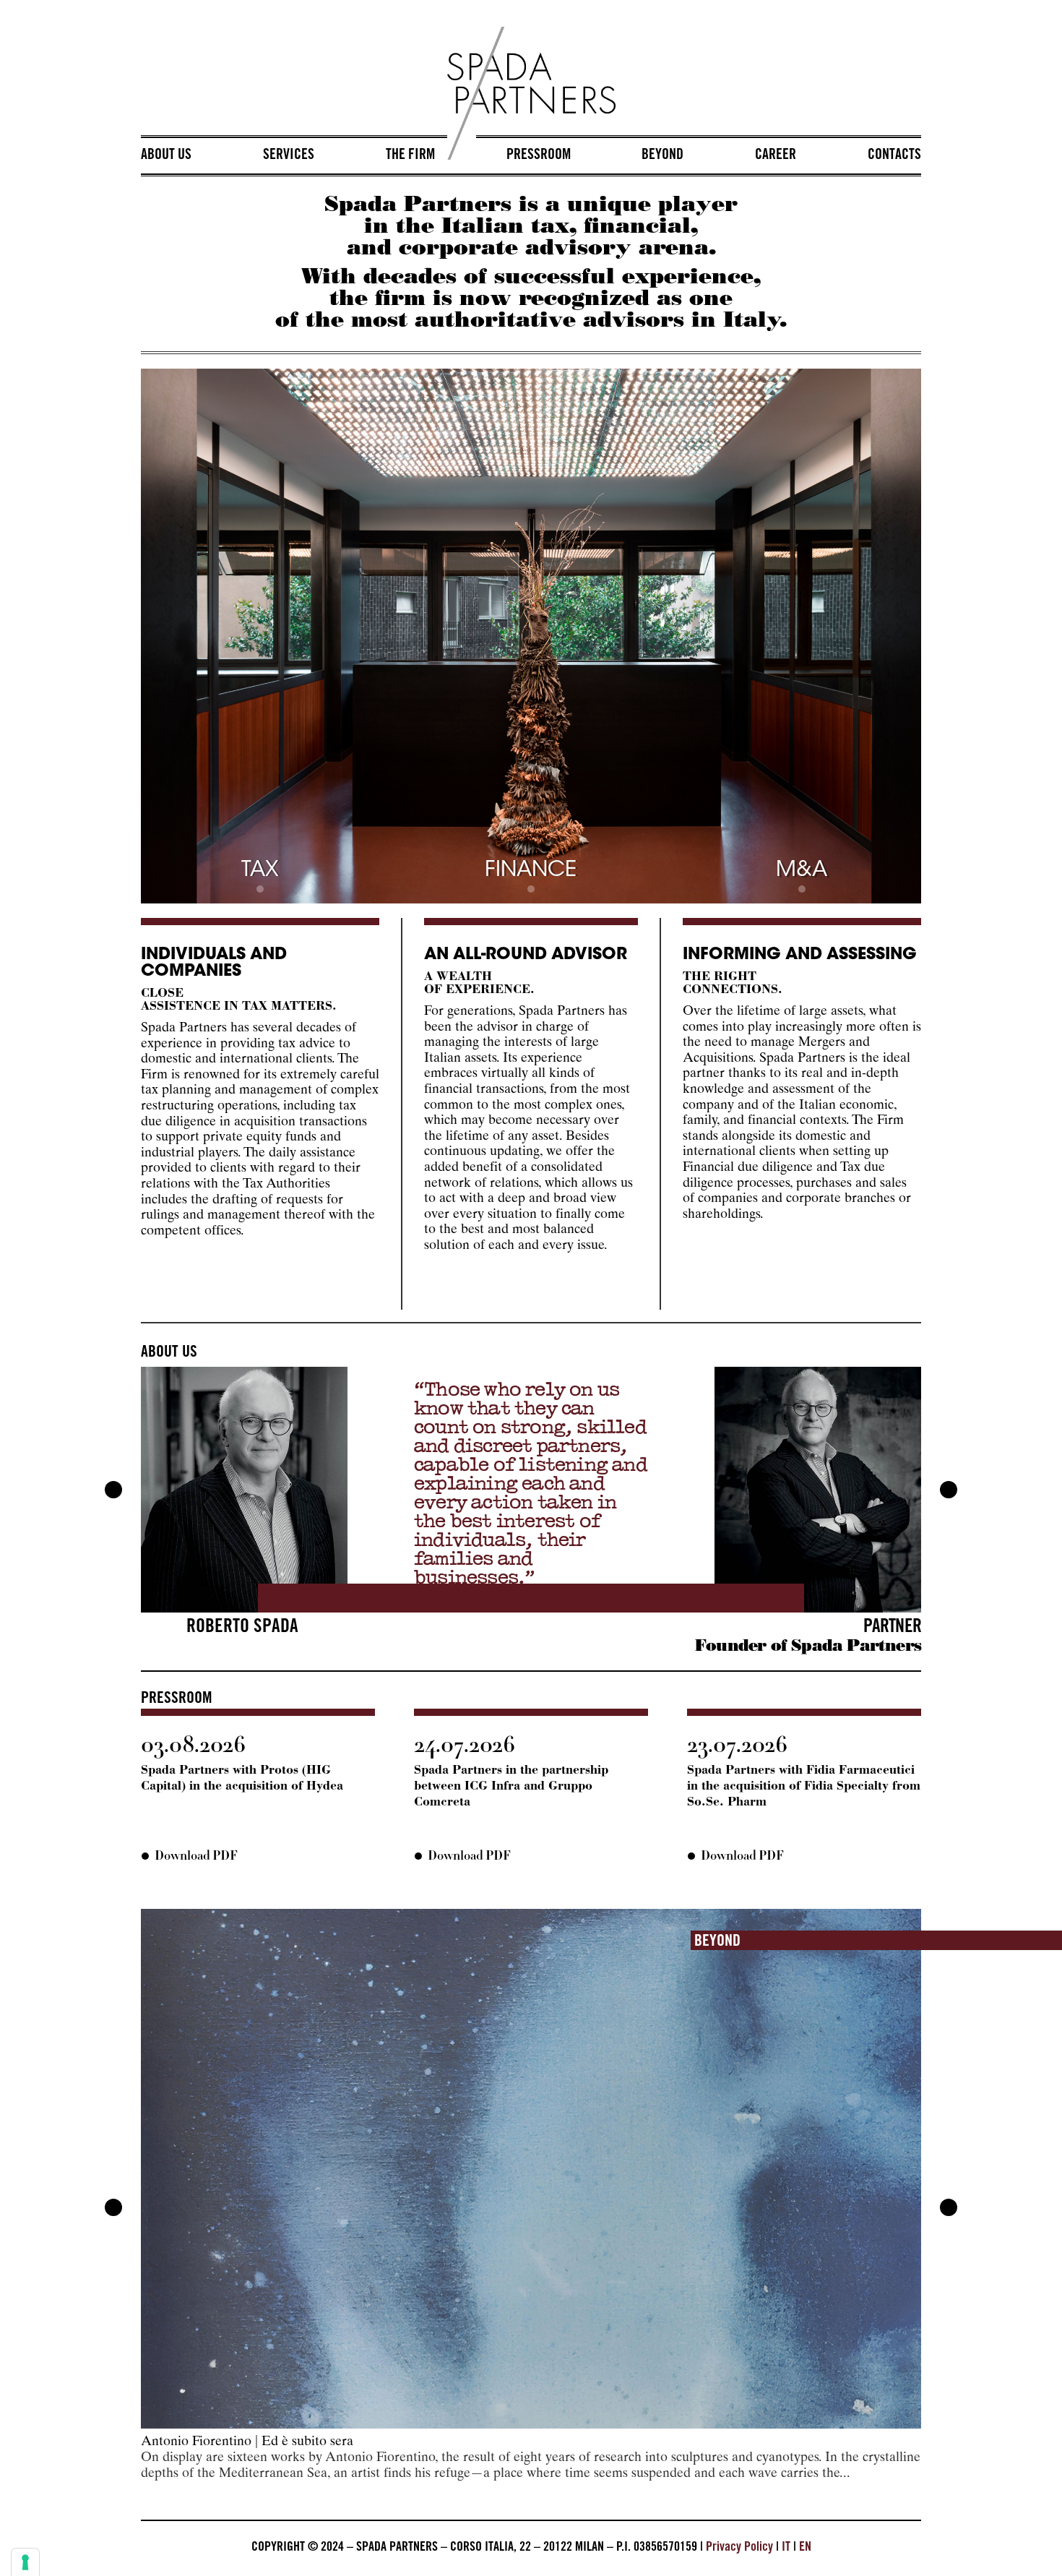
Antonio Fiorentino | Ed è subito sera (247, 2442)
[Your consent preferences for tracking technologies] (25, 2562)
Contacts (894, 156)
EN (805, 2548)
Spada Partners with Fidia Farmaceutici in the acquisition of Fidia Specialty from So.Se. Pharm (804, 1786)
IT (786, 2548)
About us (166, 156)
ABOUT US (169, 1353)
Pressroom (539, 156)
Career (776, 156)
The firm (410, 156)
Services (289, 156)
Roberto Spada (242, 1628)
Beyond (662, 156)
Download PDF (196, 1856)
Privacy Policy (739, 2548)
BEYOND (717, 1942)
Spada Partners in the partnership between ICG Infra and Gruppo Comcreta (511, 1786)
